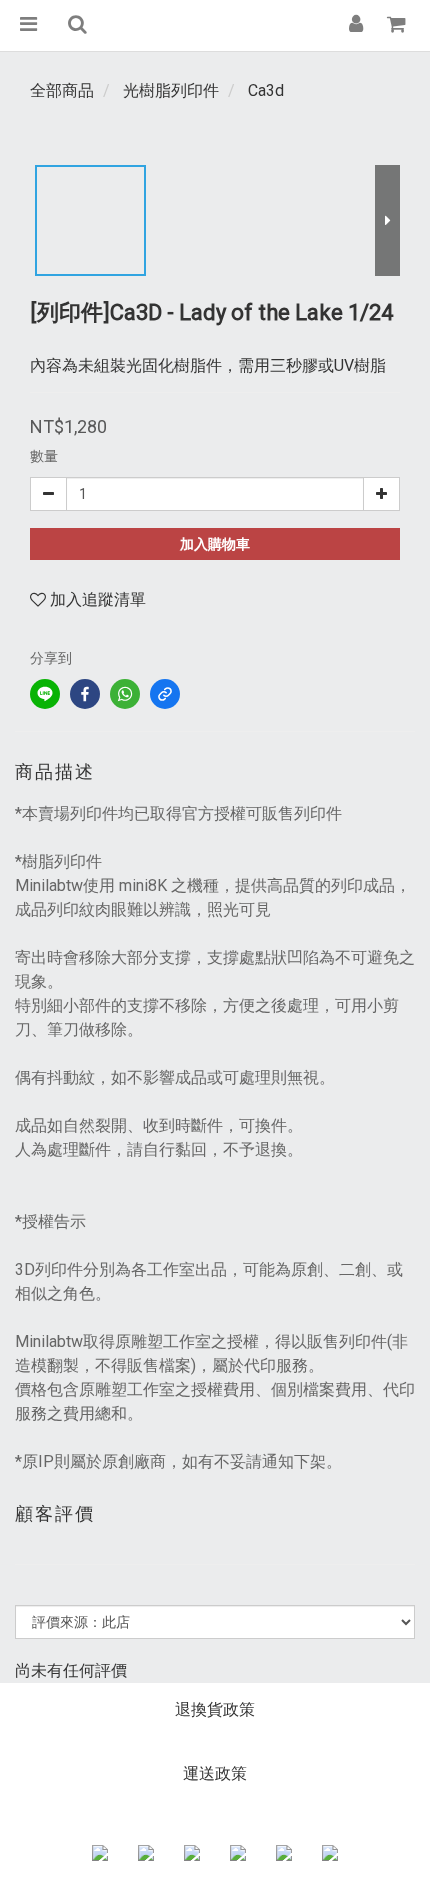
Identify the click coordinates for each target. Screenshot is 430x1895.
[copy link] (165, 694)
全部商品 (62, 90)
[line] (45, 694)
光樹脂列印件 (171, 90)
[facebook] (85, 694)
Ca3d (266, 90)
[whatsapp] (125, 694)
